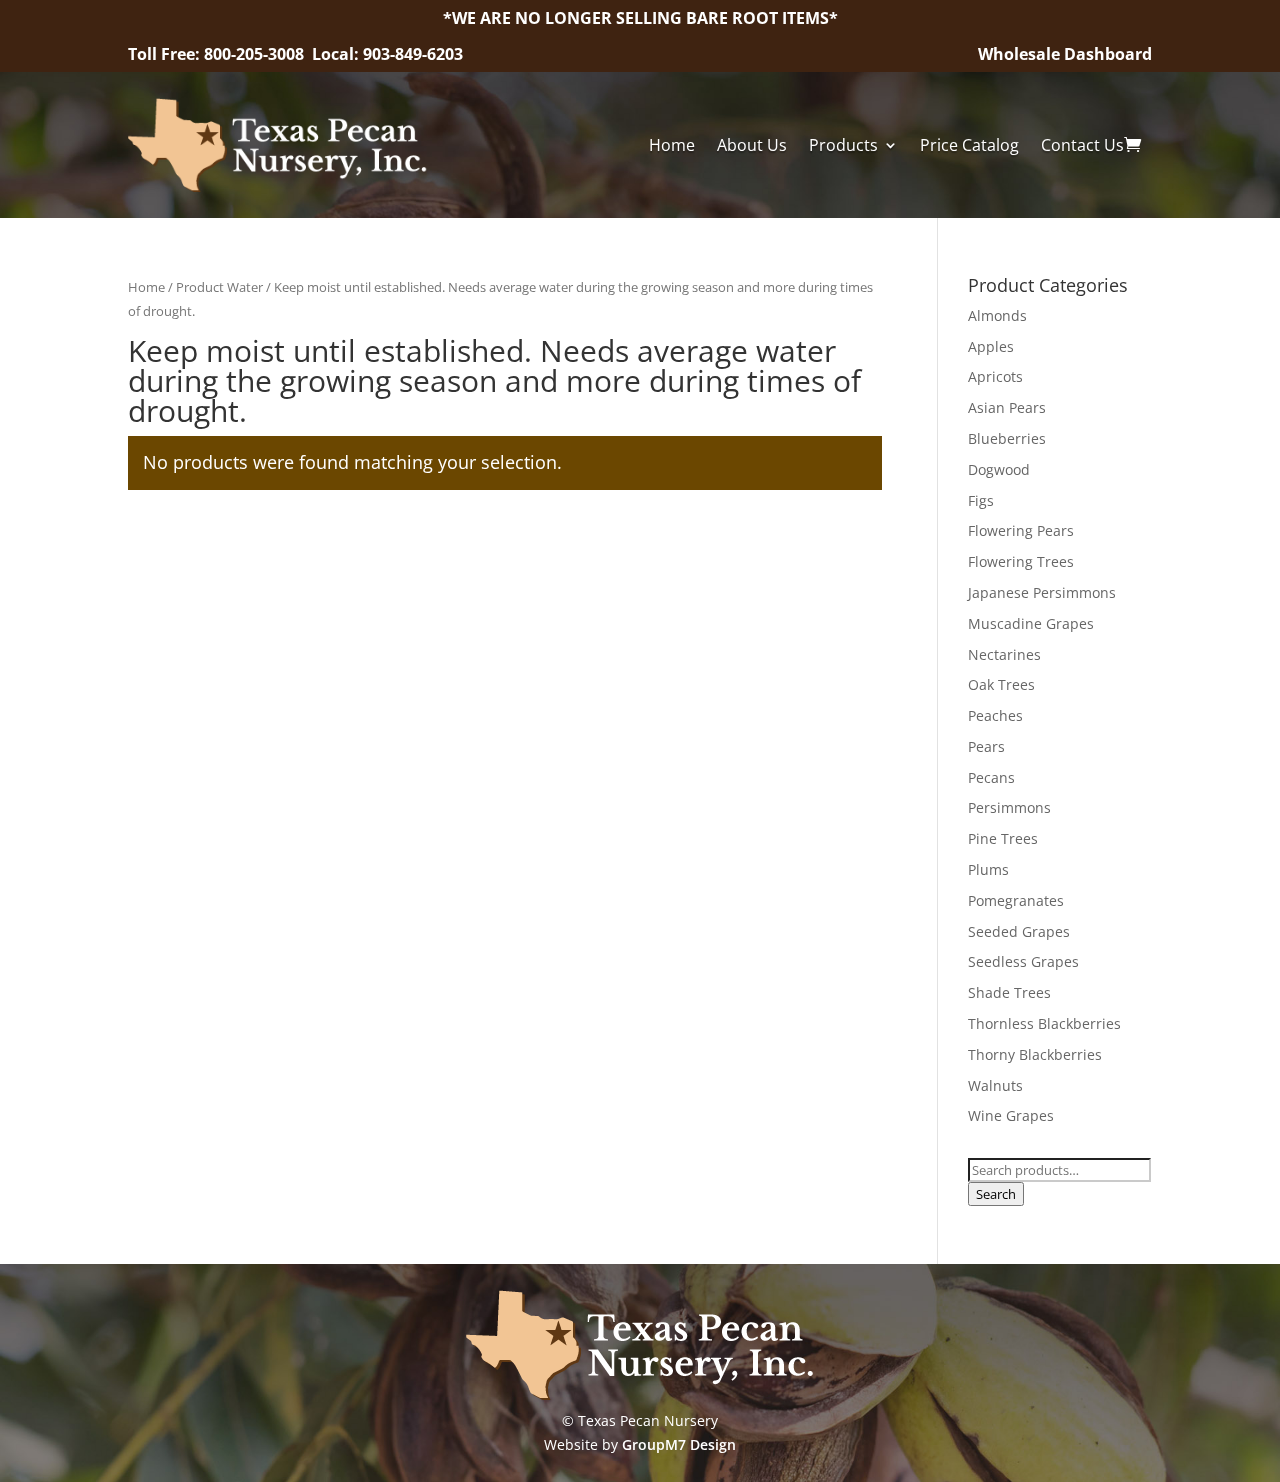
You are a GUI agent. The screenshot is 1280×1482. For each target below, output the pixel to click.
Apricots (995, 376)
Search (996, 1194)
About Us (752, 145)
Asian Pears (1007, 407)
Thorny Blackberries (1035, 1054)
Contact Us (1082, 145)
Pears (986, 746)
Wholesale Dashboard (1065, 54)
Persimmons (1009, 807)
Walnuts (995, 1085)
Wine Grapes (1011, 1115)
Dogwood (999, 469)
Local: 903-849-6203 (387, 54)
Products (843, 145)
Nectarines (1004, 654)
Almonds (997, 315)
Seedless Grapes (1023, 961)
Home (672, 145)
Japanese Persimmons (1042, 592)
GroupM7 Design (679, 1444)
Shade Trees (1009, 992)
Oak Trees (1001, 684)
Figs (981, 500)
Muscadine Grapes (1031, 623)
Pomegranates (1016, 900)
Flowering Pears (1021, 530)
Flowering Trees (1021, 561)
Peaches (995, 715)
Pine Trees (1003, 838)
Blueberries (1007, 438)
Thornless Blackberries (1044, 1023)
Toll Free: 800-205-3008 (218, 54)
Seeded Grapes (1019, 931)
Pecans (991, 777)
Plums (988, 869)
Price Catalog (969, 145)
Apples (991, 346)
